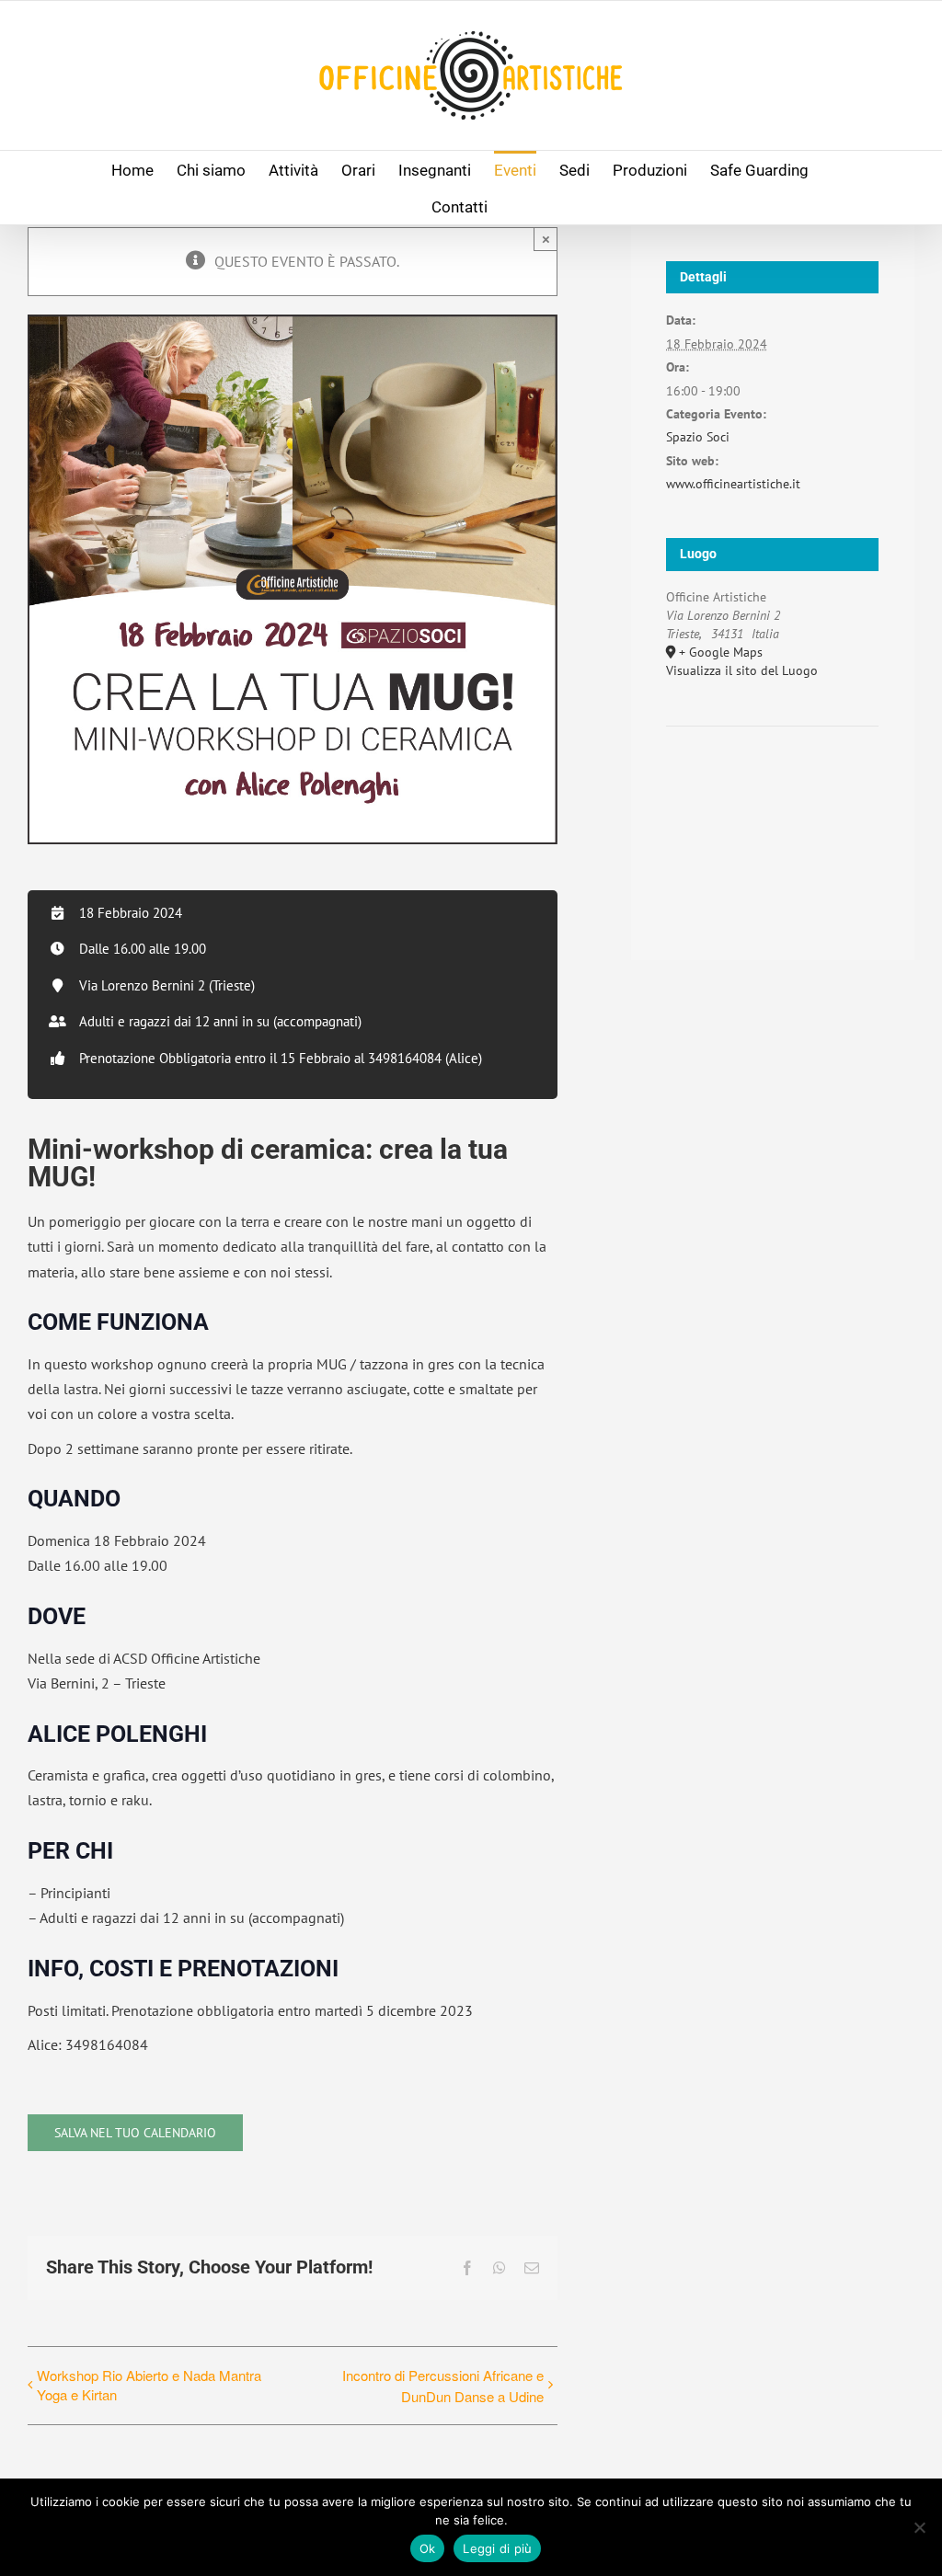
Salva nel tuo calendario (135, 2133)
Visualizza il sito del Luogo (742, 670)
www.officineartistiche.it (733, 484)
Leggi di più (497, 2548)
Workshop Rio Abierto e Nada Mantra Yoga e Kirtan (149, 2385)
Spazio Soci (698, 437)
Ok (428, 2548)
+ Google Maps (721, 652)
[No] (919, 2527)
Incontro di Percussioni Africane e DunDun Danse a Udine (442, 2386)
